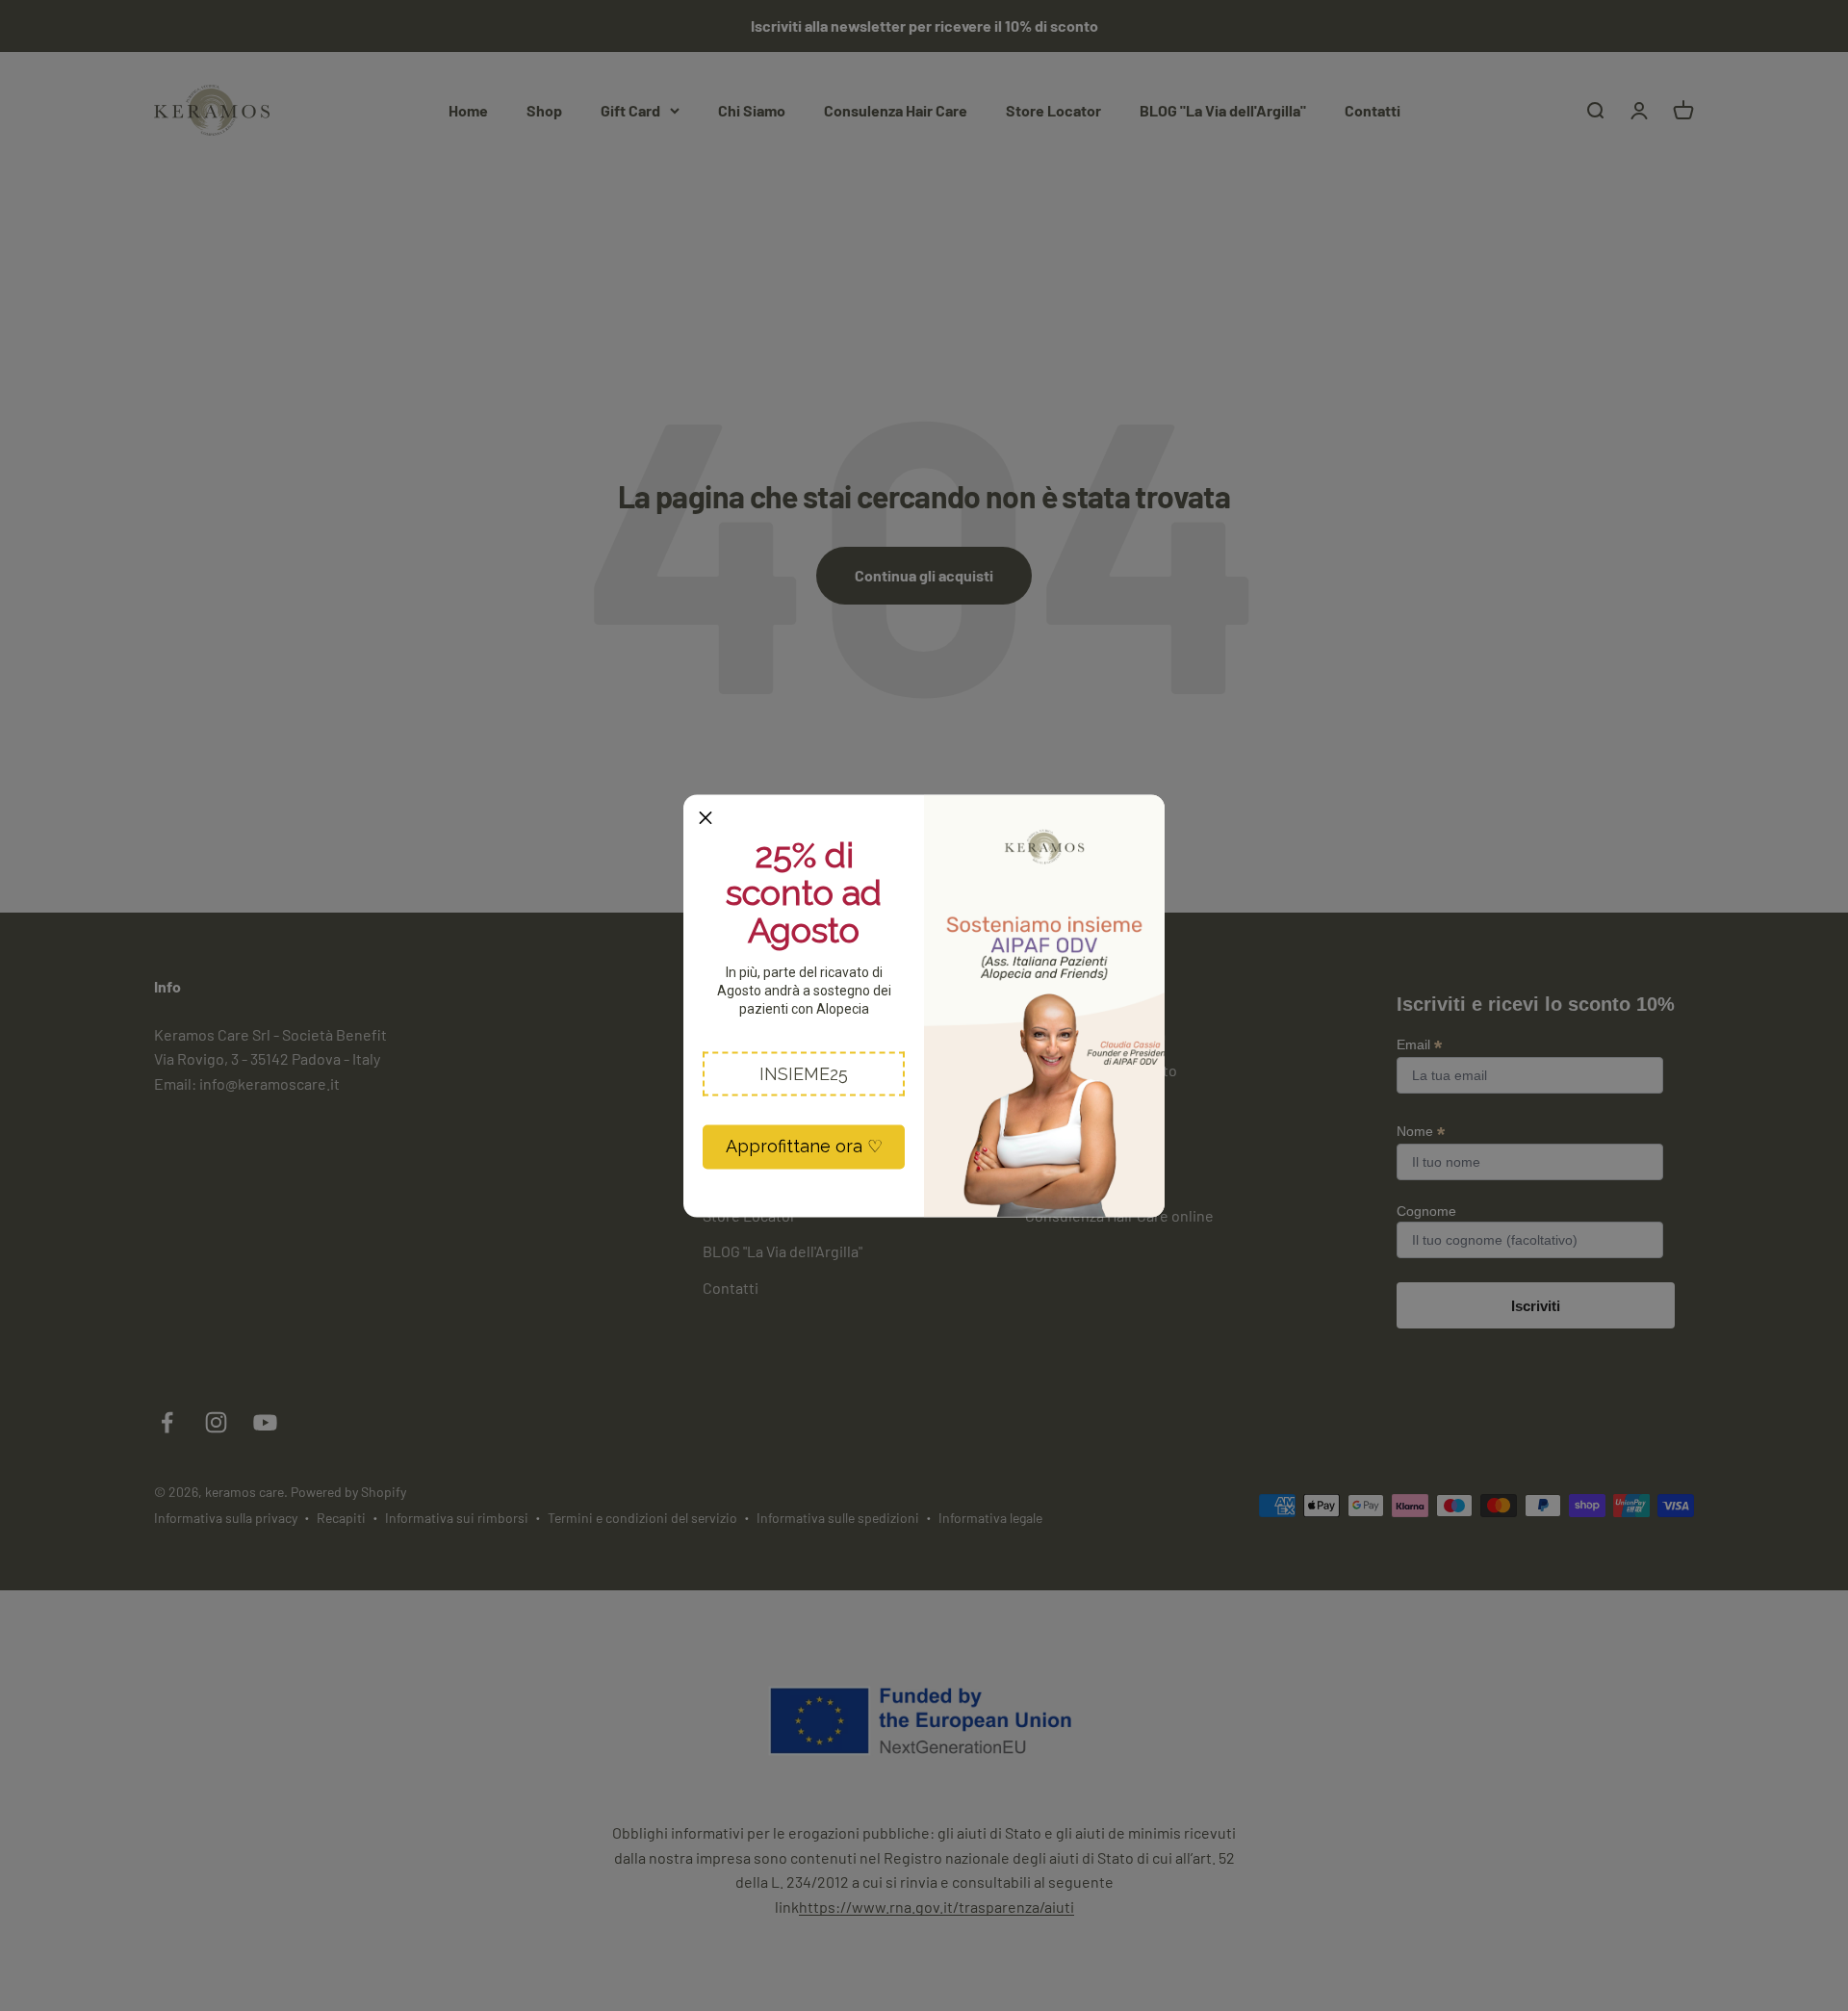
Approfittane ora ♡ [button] (804, 1146)
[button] (804, 1073)
